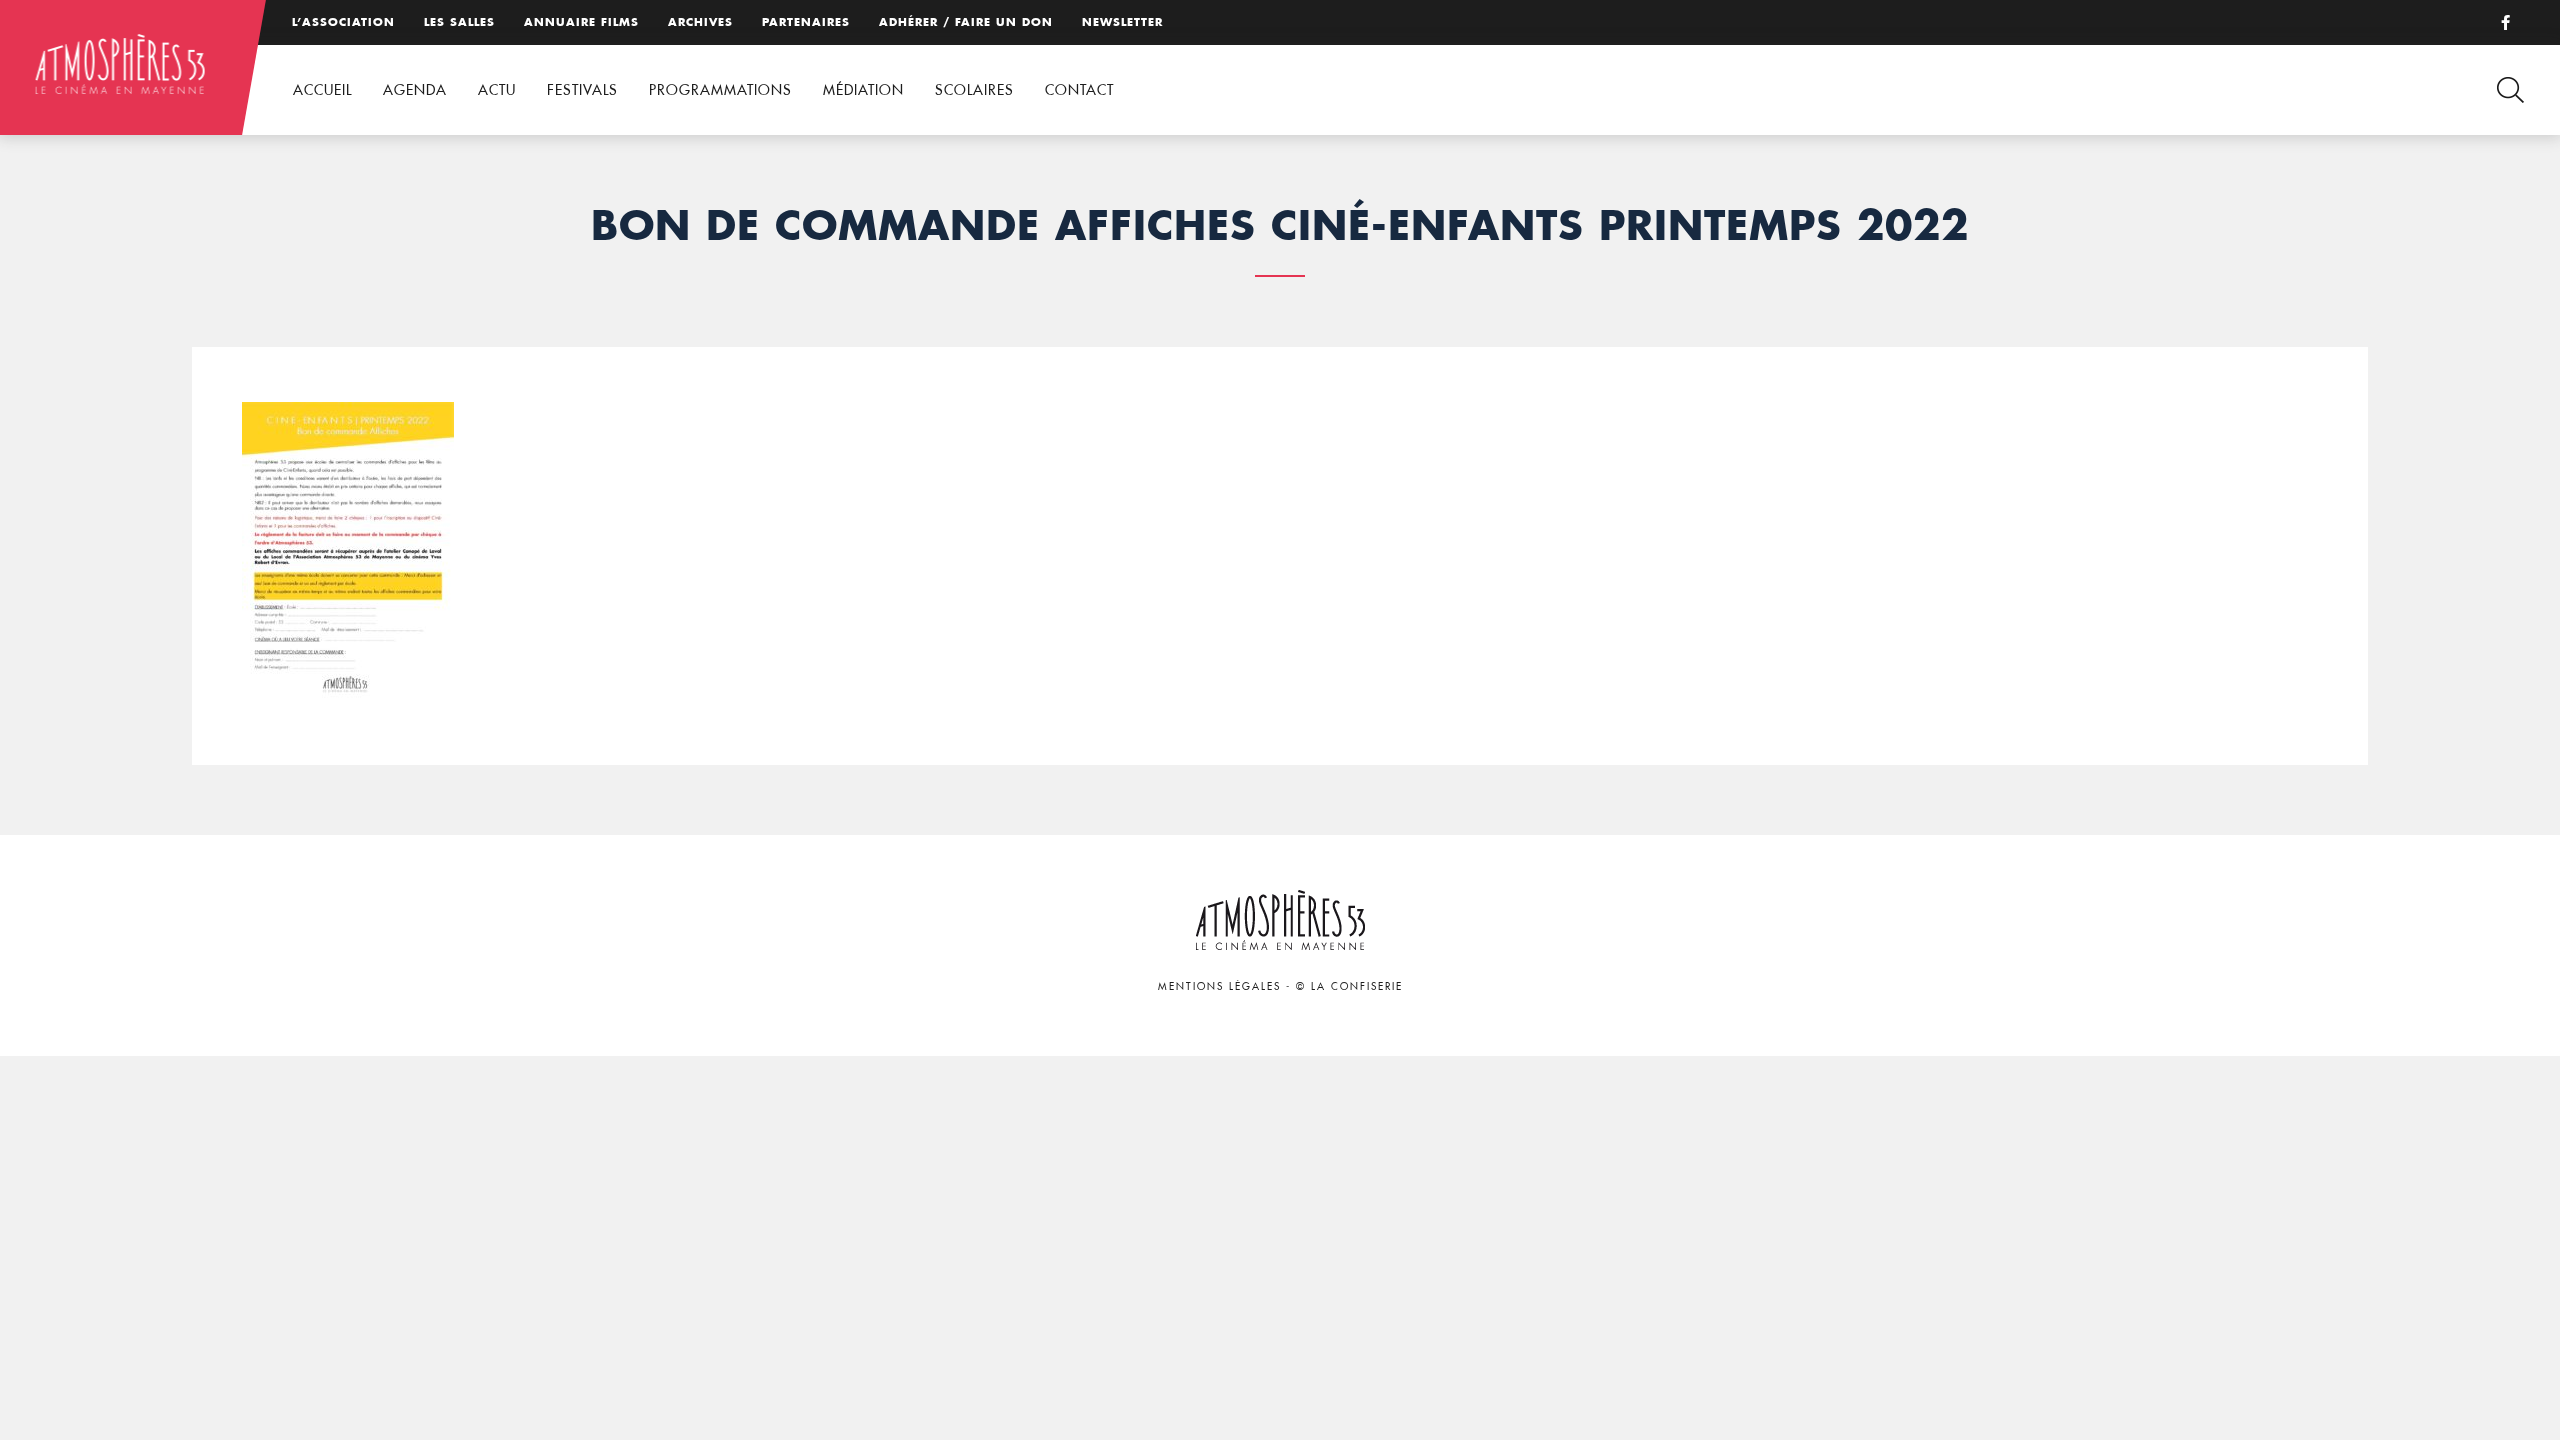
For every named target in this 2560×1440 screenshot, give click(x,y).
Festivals (582, 90)
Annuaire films (581, 22)
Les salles (459, 22)
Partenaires (806, 22)
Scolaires (974, 90)
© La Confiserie (1349, 986)
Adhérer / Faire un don (966, 22)
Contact (1079, 90)
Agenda (415, 90)
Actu (497, 90)
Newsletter (1122, 22)
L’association (343, 22)
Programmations (720, 90)
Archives (700, 22)
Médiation (863, 90)
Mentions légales (1219, 986)
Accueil (322, 90)
